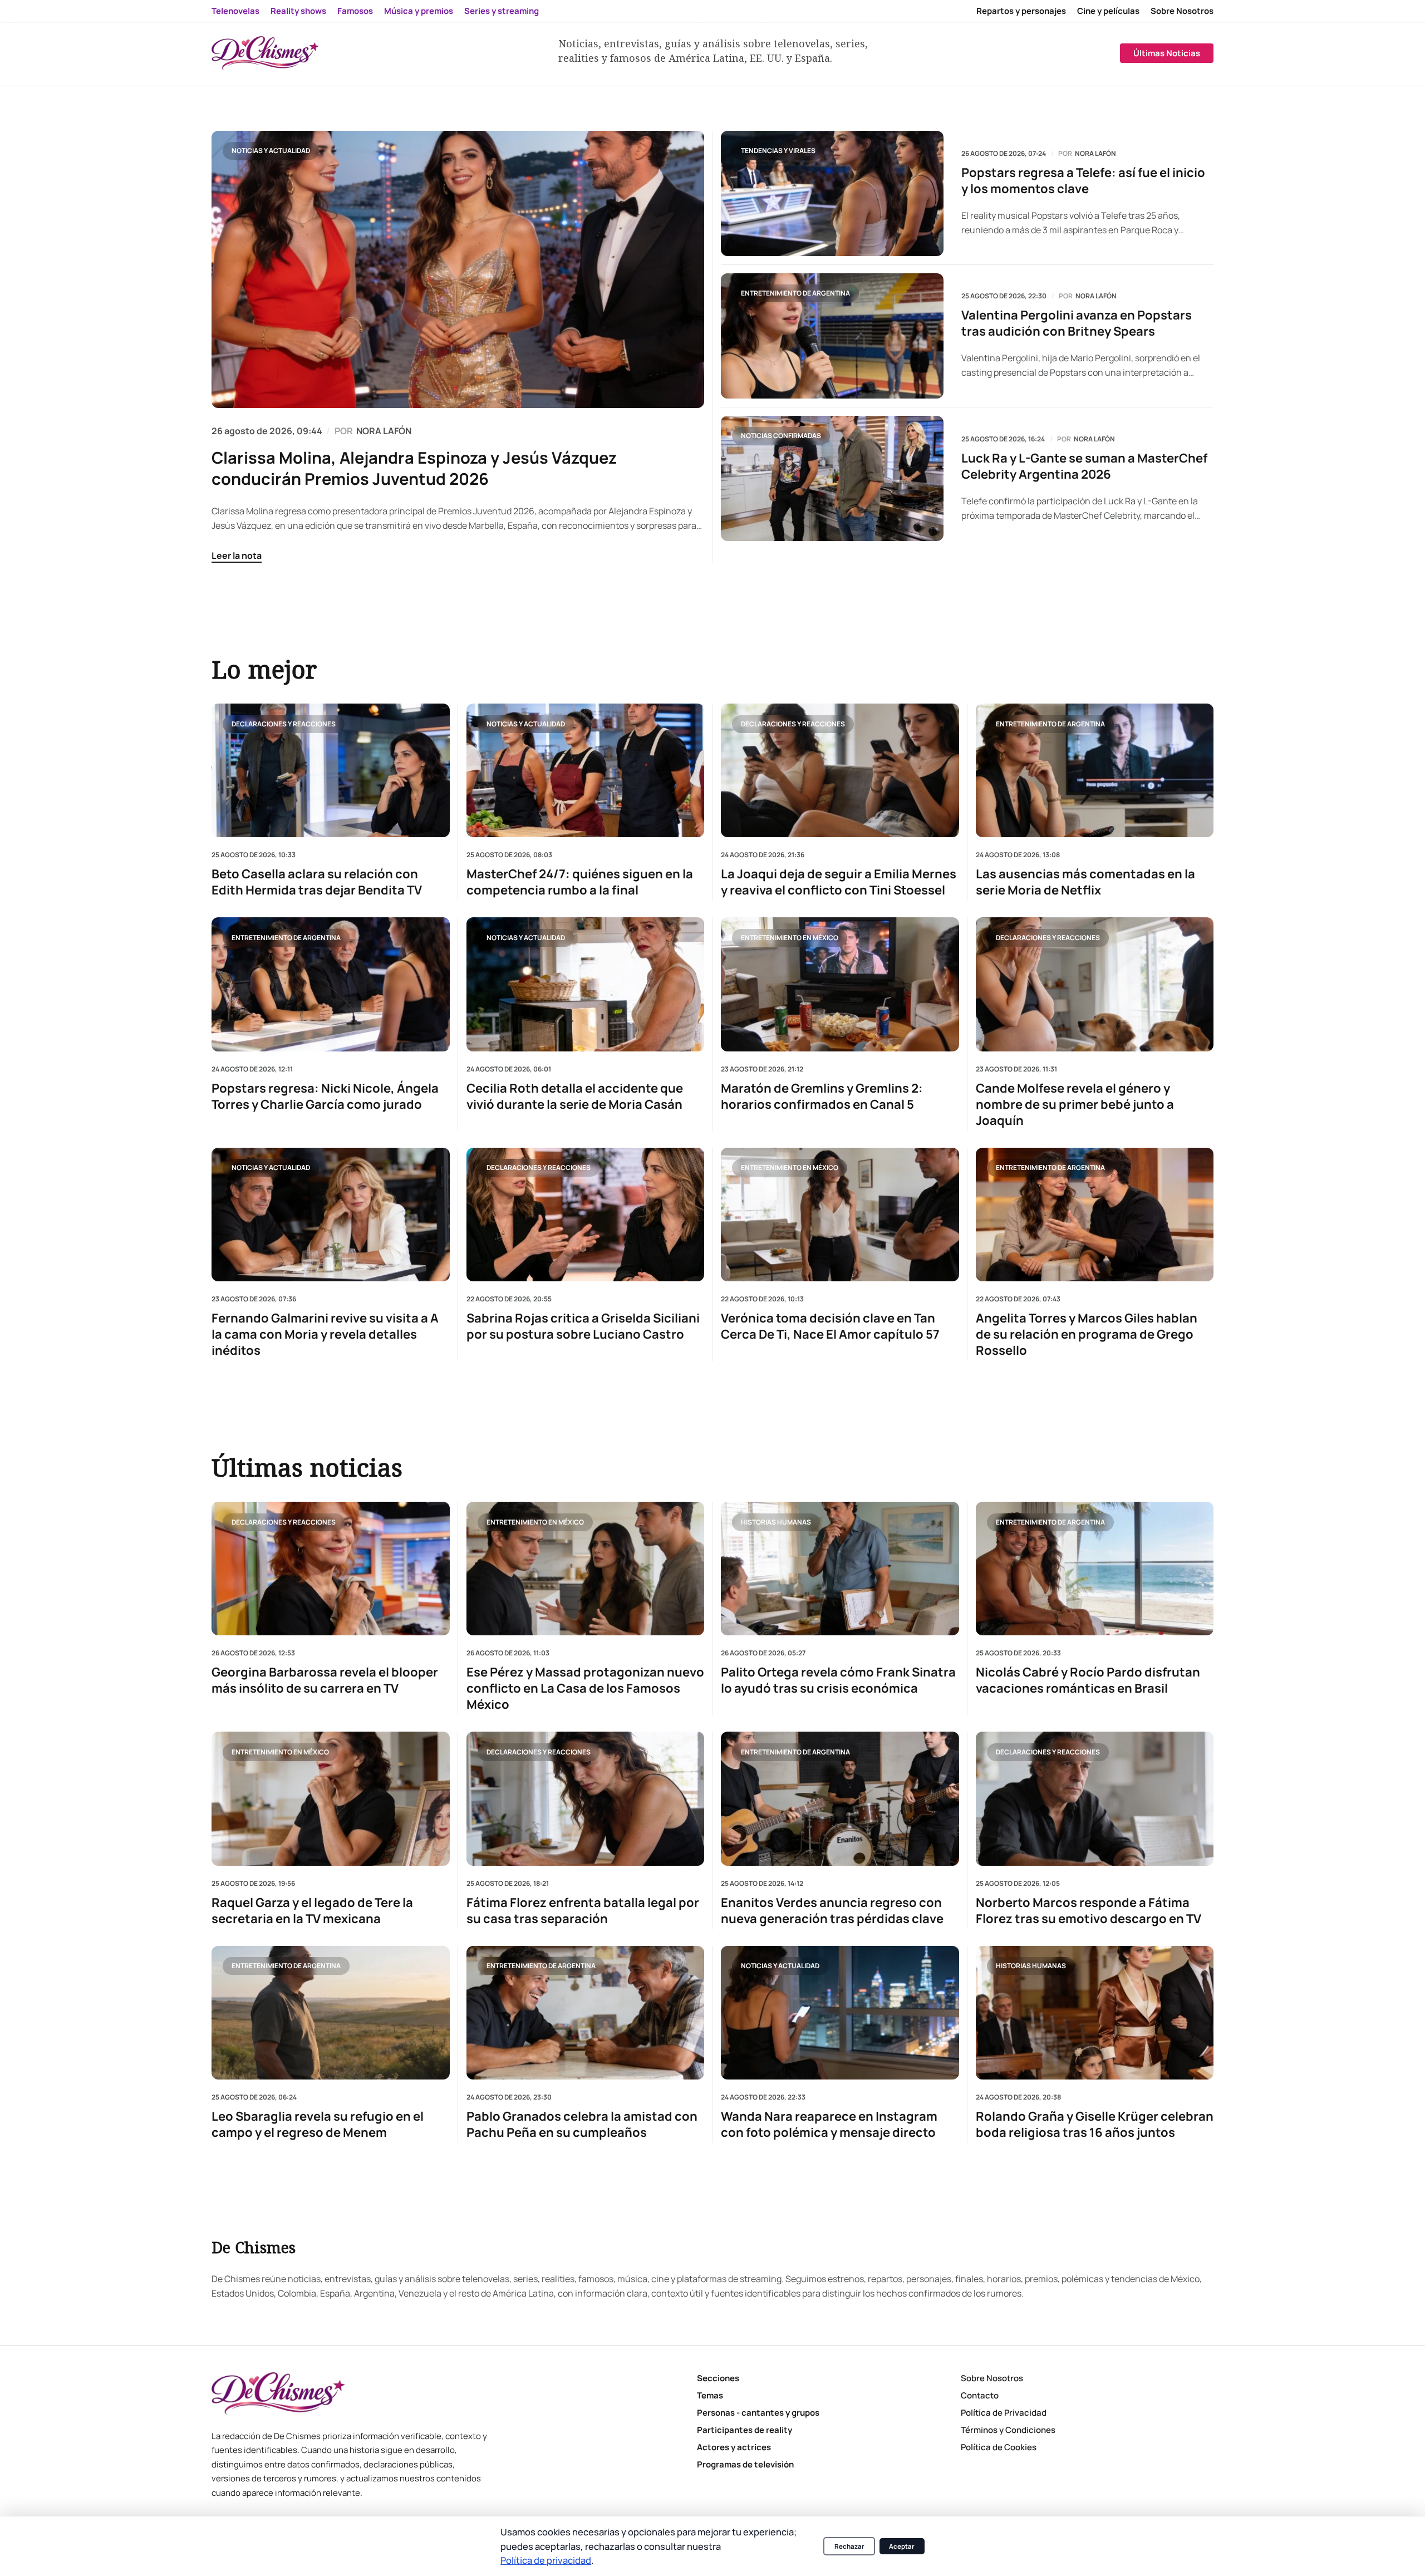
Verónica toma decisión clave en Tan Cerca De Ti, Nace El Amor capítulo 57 (830, 1326)
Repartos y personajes (1021, 11)
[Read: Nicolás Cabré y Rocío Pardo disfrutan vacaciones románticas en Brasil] (1095, 1569)
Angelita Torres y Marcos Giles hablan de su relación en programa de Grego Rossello (1087, 1334)
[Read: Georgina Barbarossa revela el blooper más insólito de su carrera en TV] (331, 1569)
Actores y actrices (734, 2447)
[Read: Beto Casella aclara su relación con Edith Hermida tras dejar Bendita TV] (331, 770)
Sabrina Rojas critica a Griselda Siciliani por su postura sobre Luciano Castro (583, 1326)
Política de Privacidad (1004, 2413)
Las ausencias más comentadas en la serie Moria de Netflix (1085, 882)
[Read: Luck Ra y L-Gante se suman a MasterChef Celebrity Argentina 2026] (832, 478)
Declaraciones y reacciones (284, 723)
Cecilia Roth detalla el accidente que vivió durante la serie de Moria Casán (575, 1096)
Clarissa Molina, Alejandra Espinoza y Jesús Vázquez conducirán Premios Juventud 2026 (414, 468)
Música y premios (419, 11)
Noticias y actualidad (271, 151)
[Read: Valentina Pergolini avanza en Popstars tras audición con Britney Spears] (832, 336)
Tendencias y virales (778, 151)
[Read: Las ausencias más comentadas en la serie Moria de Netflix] (1095, 770)
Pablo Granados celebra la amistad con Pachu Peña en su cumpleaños (582, 2125)
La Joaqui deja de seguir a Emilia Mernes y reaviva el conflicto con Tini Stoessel (839, 882)
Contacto (980, 2395)
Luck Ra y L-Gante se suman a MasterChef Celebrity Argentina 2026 (1084, 466)
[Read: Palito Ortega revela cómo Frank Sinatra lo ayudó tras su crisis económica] (840, 1569)
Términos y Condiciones (1008, 2430)
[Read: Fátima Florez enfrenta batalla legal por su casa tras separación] (586, 1798)
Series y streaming (502, 11)
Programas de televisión (745, 2464)
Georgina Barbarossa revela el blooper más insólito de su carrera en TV (325, 1680)
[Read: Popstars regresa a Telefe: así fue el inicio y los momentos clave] (832, 193)
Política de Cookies (999, 2447)
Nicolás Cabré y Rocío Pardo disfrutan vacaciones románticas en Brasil (1088, 1680)
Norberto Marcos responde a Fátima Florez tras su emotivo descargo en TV (1089, 1911)
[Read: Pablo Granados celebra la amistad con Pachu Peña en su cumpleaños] (586, 2013)
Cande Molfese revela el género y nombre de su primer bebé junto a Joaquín (1075, 1104)
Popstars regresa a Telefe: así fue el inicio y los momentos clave (1083, 181)
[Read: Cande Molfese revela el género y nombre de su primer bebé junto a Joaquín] (1095, 984)
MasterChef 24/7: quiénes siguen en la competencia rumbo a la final (580, 882)
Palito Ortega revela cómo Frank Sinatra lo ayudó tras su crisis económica (838, 1680)
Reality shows (298, 11)
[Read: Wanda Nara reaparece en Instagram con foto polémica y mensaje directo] (840, 2013)
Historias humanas (776, 1521)
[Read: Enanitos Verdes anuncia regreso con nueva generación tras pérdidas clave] (840, 1798)
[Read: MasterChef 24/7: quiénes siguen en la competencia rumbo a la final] (586, 770)
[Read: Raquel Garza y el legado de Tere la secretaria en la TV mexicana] (331, 1798)
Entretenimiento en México (790, 937)
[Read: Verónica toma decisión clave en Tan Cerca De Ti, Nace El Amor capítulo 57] (840, 1214)
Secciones (718, 2378)
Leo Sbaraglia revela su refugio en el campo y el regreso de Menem (318, 2125)
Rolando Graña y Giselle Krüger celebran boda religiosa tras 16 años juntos (1095, 2125)
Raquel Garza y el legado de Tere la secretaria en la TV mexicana (312, 1911)
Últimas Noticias (1167, 53)
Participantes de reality (745, 2430)
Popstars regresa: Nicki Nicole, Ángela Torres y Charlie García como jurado (325, 1096)
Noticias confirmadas (781, 436)
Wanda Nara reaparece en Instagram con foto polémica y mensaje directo (829, 2125)
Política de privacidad (546, 2560)
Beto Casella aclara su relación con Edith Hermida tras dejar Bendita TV (317, 882)
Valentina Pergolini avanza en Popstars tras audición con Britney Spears (1077, 323)
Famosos (355, 11)
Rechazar (849, 2546)
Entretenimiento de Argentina (795, 293)
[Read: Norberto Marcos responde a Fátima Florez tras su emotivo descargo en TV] (1095, 1798)
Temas (710, 2395)
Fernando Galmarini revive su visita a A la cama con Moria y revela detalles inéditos (325, 1334)
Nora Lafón (1095, 154)
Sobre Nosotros (1182, 11)
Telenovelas (235, 11)
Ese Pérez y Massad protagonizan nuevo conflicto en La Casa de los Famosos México (585, 1688)
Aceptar (902, 2546)
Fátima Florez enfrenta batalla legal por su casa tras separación (583, 1911)
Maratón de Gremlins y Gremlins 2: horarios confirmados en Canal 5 (822, 1096)
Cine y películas (1108, 11)
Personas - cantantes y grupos (758, 2413)
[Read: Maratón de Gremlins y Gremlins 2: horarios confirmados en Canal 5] (840, 984)
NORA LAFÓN (384, 431)
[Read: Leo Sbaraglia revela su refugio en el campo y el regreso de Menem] (331, 2013)
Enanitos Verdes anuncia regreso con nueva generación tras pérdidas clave (832, 1911)
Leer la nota (237, 555)
